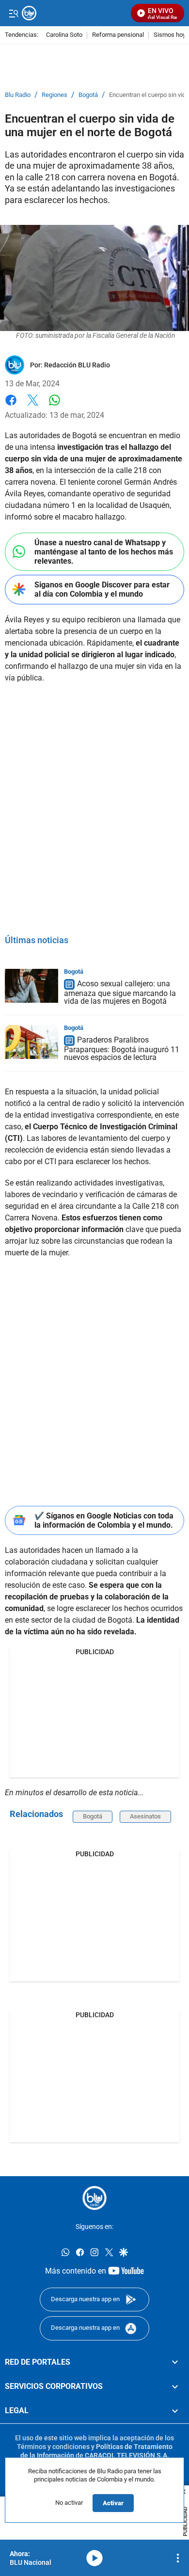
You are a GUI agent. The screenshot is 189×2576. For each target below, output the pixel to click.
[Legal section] (175, 2411)
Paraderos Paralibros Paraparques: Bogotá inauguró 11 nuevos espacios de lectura (122, 1049)
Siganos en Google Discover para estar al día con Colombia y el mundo (102, 589)
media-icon (94, 2558)
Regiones (55, 95)
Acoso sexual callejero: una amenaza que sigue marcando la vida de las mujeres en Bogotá (120, 992)
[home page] (94, 2198)
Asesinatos (145, 1816)
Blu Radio (18, 95)
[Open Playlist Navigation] (178, 2558)
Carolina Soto (64, 35)
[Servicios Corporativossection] (175, 2386)
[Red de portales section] (175, 2362)
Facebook (11, 406)
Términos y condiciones (53, 2446)
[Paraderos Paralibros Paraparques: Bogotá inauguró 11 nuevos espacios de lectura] (31, 1042)
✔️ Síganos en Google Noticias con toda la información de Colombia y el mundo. (104, 1520)
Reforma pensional (118, 35)
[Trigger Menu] (13, 13)
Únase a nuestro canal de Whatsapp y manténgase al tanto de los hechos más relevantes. (104, 552)
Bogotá (88, 95)
